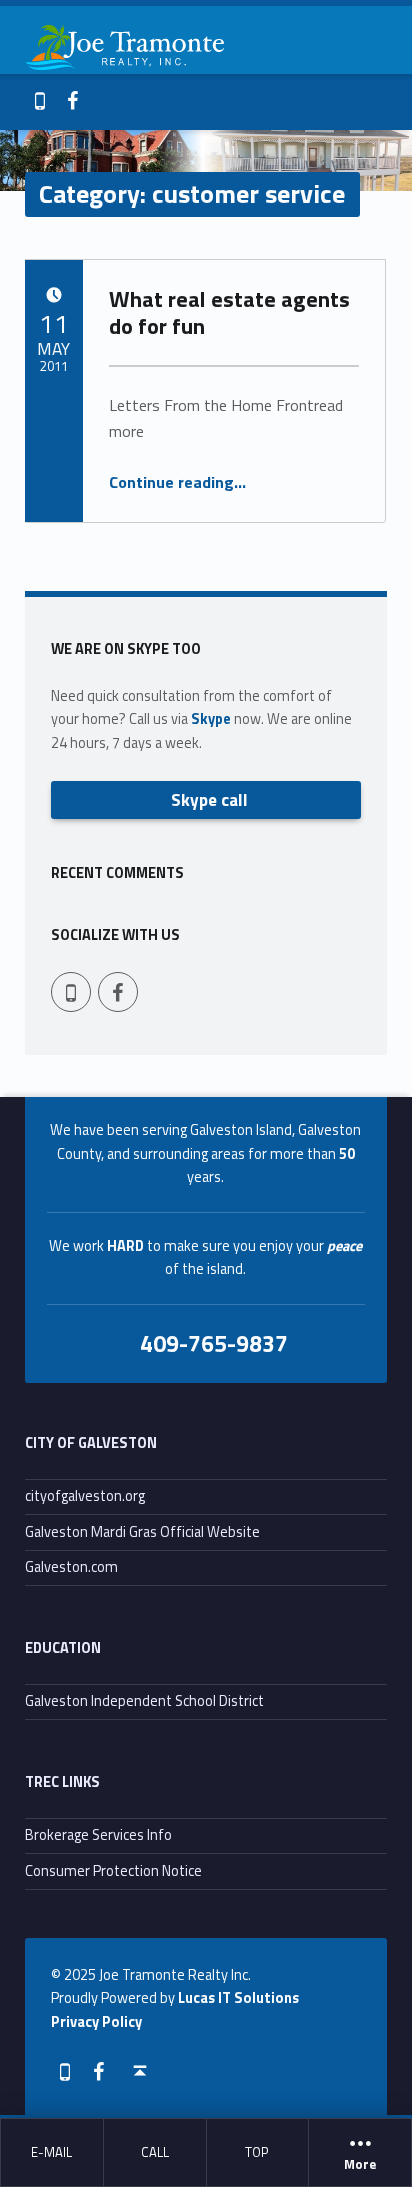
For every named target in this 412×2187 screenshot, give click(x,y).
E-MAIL (51, 2152)
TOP (257, 2152)
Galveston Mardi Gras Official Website (142, 1532)
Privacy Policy (96, 2022)
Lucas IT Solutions (238, 1998)
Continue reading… (177, 482)
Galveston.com (71, 1567)
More (360, 2165)
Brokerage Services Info (98, 1835)
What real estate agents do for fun (229, 312)
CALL (155, 2152)
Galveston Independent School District (144, 1701)
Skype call (209, 799)
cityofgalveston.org (85, 1496)
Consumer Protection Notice (113, 1871)
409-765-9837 (214, 1343)
